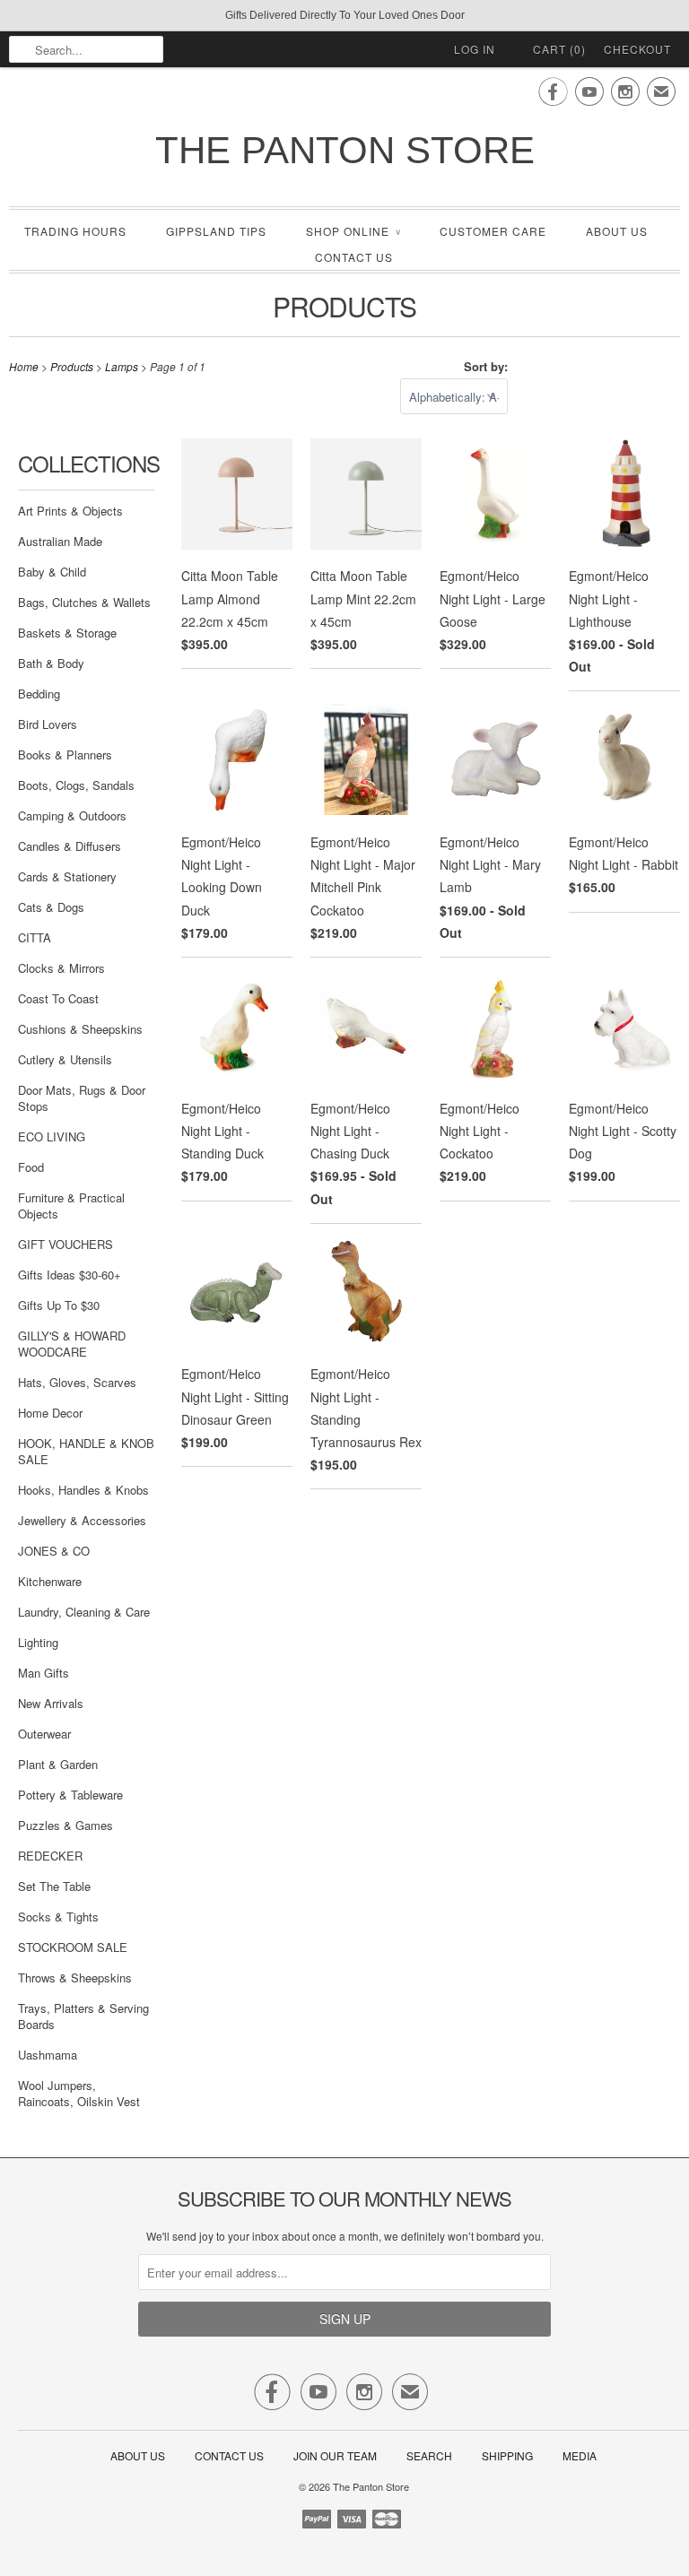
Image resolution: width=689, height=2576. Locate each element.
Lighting (38, 1642)
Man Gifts (44, 1673)
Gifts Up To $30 (59, 1305)
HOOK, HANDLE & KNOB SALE (86, 1451)
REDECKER (50, 1856)
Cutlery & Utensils (65, 1059)
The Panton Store (345, 150)
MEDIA (580, 2455)
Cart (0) (559, 49)
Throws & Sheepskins (75, 1978)
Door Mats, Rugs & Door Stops (82, 1098)
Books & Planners (65, 755)
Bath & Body (51, 663)
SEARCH (429, 2455)
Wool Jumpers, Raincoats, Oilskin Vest (79, 2093)
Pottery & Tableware (70, 1795)
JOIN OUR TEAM (336, 2455)
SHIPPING (507, 2455)
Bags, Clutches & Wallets (84, 602)
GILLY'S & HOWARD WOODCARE (72, 1344)
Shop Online (353, 231)
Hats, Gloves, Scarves (77, 1382)
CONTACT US (354, 257)
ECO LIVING (52, 1136)
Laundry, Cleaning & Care (84, 1612)
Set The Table (54, 1886)
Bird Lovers (48, 724)
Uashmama (48, 2055)
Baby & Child (52, 572)
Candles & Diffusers (70, 846)
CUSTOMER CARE (493, 231)
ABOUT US (617, 231)
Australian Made (60, 541)
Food (31, 1167)
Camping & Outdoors (72, 815)
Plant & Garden (58, 1764)
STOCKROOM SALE (73, 1947)
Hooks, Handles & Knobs (83, 1490)
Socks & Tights (58, 1917)
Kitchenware (50, 1581)
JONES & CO (54, 1551)
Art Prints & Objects (70, 511)
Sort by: (486, 366)
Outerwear (44, 1734)
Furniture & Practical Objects (71, 1206)
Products (344, 306)
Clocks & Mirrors (61, 968)
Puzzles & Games (65, 1825)
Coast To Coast (58, 998)
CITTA (35, 937)
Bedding (39, 694)
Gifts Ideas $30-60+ (70, 1275)
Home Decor (50, 1413)
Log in (475, 49)
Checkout (637, 49)
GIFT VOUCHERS (65, 1244)
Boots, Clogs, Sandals (76, 785)
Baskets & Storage (67, 633)
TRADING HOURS (75, 231)
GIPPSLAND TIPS (216, 231)
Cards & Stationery (67, 876)
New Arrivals (51, 1703)
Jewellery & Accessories (82, 1520)
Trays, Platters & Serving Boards (83, 2016)
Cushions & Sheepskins (80, 1029)
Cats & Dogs (51, 907)
